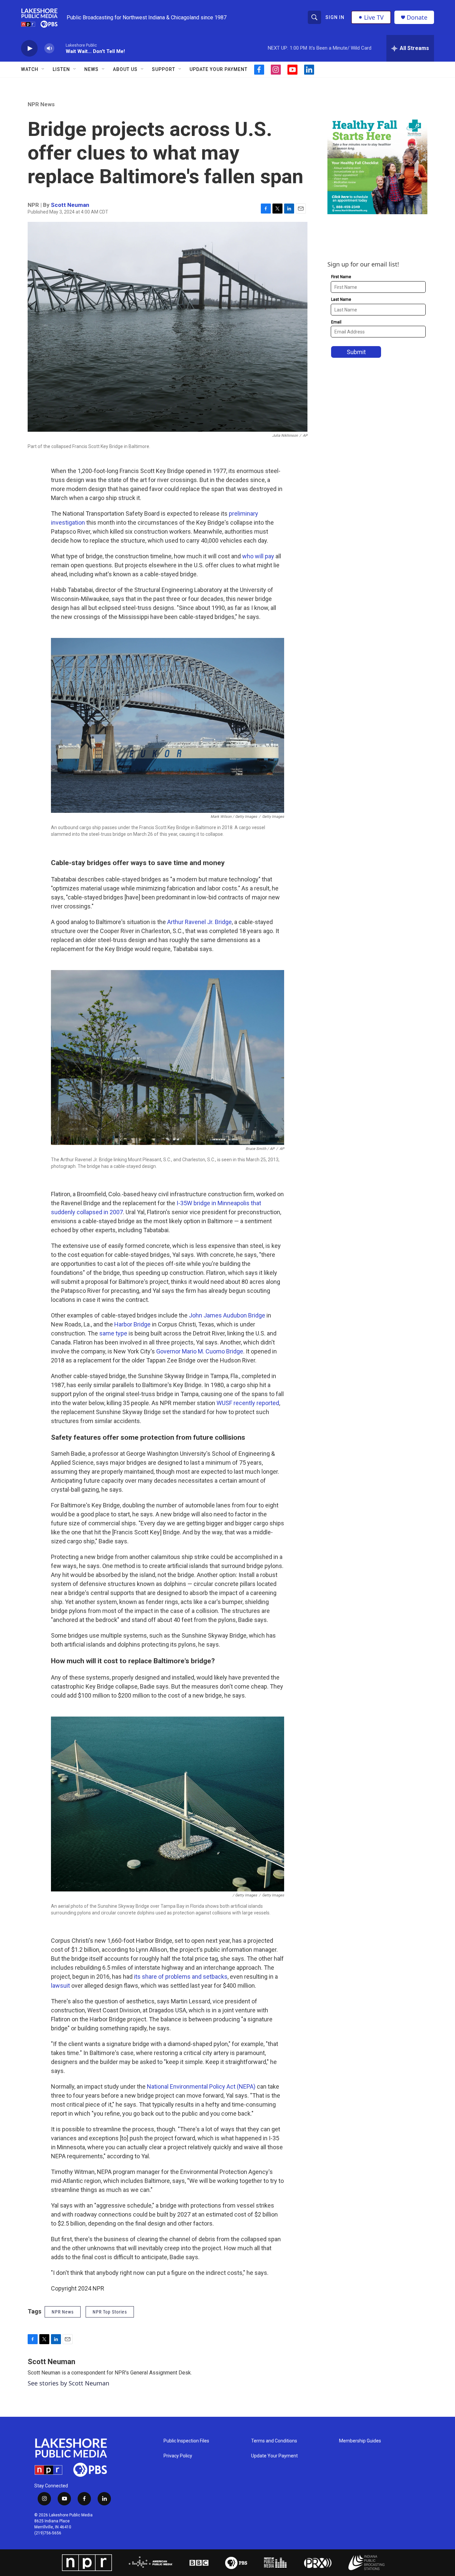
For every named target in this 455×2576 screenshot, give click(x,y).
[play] (29, 48)
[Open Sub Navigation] (43, 69)
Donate (417, 17)
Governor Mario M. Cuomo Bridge (200, 1351)
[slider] (60, 48)
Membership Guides (360, 2441)
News (91, 69)
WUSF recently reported (248, 1403)
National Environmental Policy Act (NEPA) (201, 2086)
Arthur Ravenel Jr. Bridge (200, 922)
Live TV (374, 17)
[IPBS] (371, 2563)
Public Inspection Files (186, 2441)
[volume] (49, 48)
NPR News (41, 104)
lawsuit (60, 1986)
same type (113, 1333)
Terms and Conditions (274, 2441)
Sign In (335, 17)
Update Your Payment (219, 69)
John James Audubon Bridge (227, 1315)
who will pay (258, 556)
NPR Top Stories (110, 2312)
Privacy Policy (178, 2456)
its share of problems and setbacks (181, 1977)
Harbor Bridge (133, 1324)
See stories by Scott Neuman (68, 2383)
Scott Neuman (70, 205)
